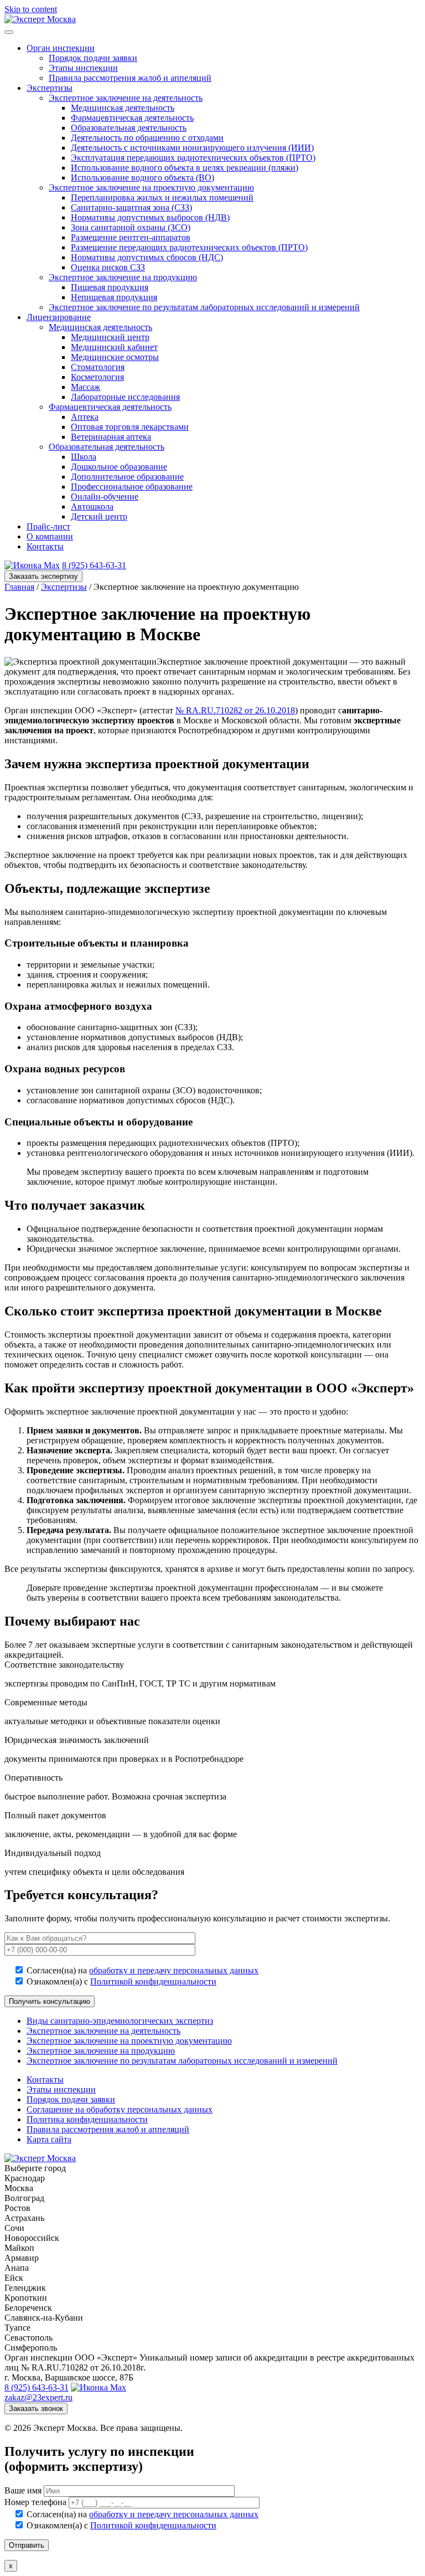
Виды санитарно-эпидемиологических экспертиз (120, 2021)
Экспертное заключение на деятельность (126, 98)
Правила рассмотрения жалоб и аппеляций (130, 78)
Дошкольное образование (119, 467)
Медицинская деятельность (123, 108)
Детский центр (99, 516)
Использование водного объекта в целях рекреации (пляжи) (185, 168)
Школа (84, 457)
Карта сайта (49, 2139)
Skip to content (31, 9)
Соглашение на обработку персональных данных (120, 2109)
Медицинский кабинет (114, 347)
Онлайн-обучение (105, 497)
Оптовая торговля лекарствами (130, 427)
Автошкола (92, 507)
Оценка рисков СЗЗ (108, 267)
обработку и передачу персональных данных (174, 1970)
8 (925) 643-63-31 (94, 565)
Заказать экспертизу (43, 576)
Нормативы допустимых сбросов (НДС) (147, 257)
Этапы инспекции (83, 68)
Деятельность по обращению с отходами (147, 138)
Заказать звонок (36, 2408)
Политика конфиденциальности (87, 2119)
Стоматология (98, 367)
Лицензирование (59, 317)
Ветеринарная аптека (111, 437)
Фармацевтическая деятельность (132, 118)
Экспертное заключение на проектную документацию (151, 187)
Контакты (45, 546)
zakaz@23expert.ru (38, 2397)
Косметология (97, 377)
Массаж (85, 387)
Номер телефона (37, 2502)
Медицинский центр (110, 337)
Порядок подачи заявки (93, 58)
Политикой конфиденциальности (153, 1981)
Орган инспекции (61, 48)
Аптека (85, 417)
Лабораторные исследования (125, 397)
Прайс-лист (48, 526)
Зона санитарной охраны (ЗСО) (131, 227)
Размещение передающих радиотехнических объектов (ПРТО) (189, 247)
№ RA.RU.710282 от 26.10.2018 (235, 710)
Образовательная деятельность (129, 128)
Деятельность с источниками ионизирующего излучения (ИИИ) (192, 148)
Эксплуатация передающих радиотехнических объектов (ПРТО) (193, 158)
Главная (19, 587)
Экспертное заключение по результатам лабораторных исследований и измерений (204, 307)
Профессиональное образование (132, 487)
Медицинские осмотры (115, 357)
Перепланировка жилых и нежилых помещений (162, 197)
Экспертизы (50, 88)
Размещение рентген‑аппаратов (131, 237)
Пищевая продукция (110, 287)
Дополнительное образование (127, 477)
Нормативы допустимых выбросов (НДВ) (150, 217)
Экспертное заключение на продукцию (123, 277)
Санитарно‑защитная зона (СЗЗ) (131, 207)
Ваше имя (24, 2490)
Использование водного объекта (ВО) (142, 178)
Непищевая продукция (114, 297)
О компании (50, 536)
